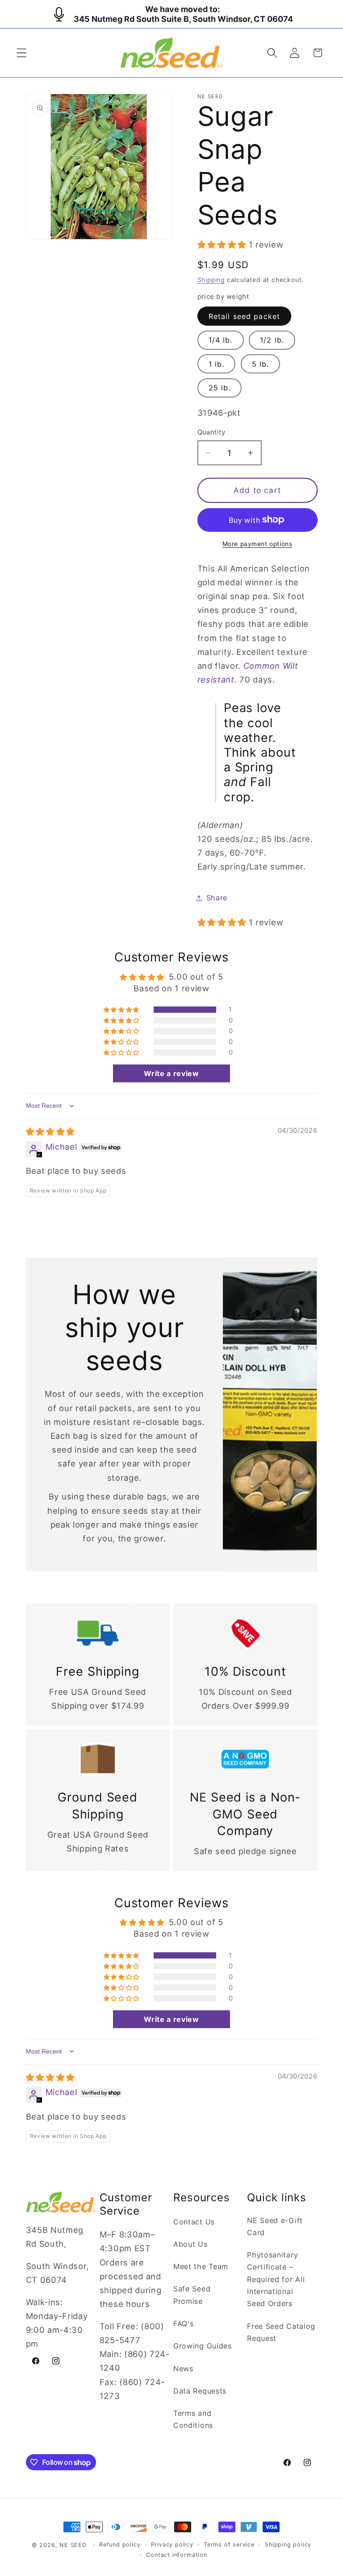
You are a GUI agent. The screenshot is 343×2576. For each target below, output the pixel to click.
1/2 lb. (272, 340)
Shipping (211, 280)
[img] (50, 1131)
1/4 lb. (221, 340)
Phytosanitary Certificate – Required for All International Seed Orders (276, 2279)
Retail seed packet (245, 316)
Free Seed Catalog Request (281, 2332)
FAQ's (183, 2323)
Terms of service (229, 2545)
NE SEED (73, 2545)
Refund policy (120, 2545)
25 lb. (220, 388)
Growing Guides (203, 2346)
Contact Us (194, 2222)
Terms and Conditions (193, 2419)
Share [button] (217, 898)
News (183, 2369)
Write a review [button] (171, 1073)
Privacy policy (172, 2545)
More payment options (257, 544)
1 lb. (217, 364)
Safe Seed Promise (192, 2295)
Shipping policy (288, 2545)
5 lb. (261, 364)
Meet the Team (201, 2266)
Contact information (176, 2555)
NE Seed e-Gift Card (275, 2226)
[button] (22, 53)
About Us (190, 2244)
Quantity (211, 432)
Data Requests (200, 2391)
